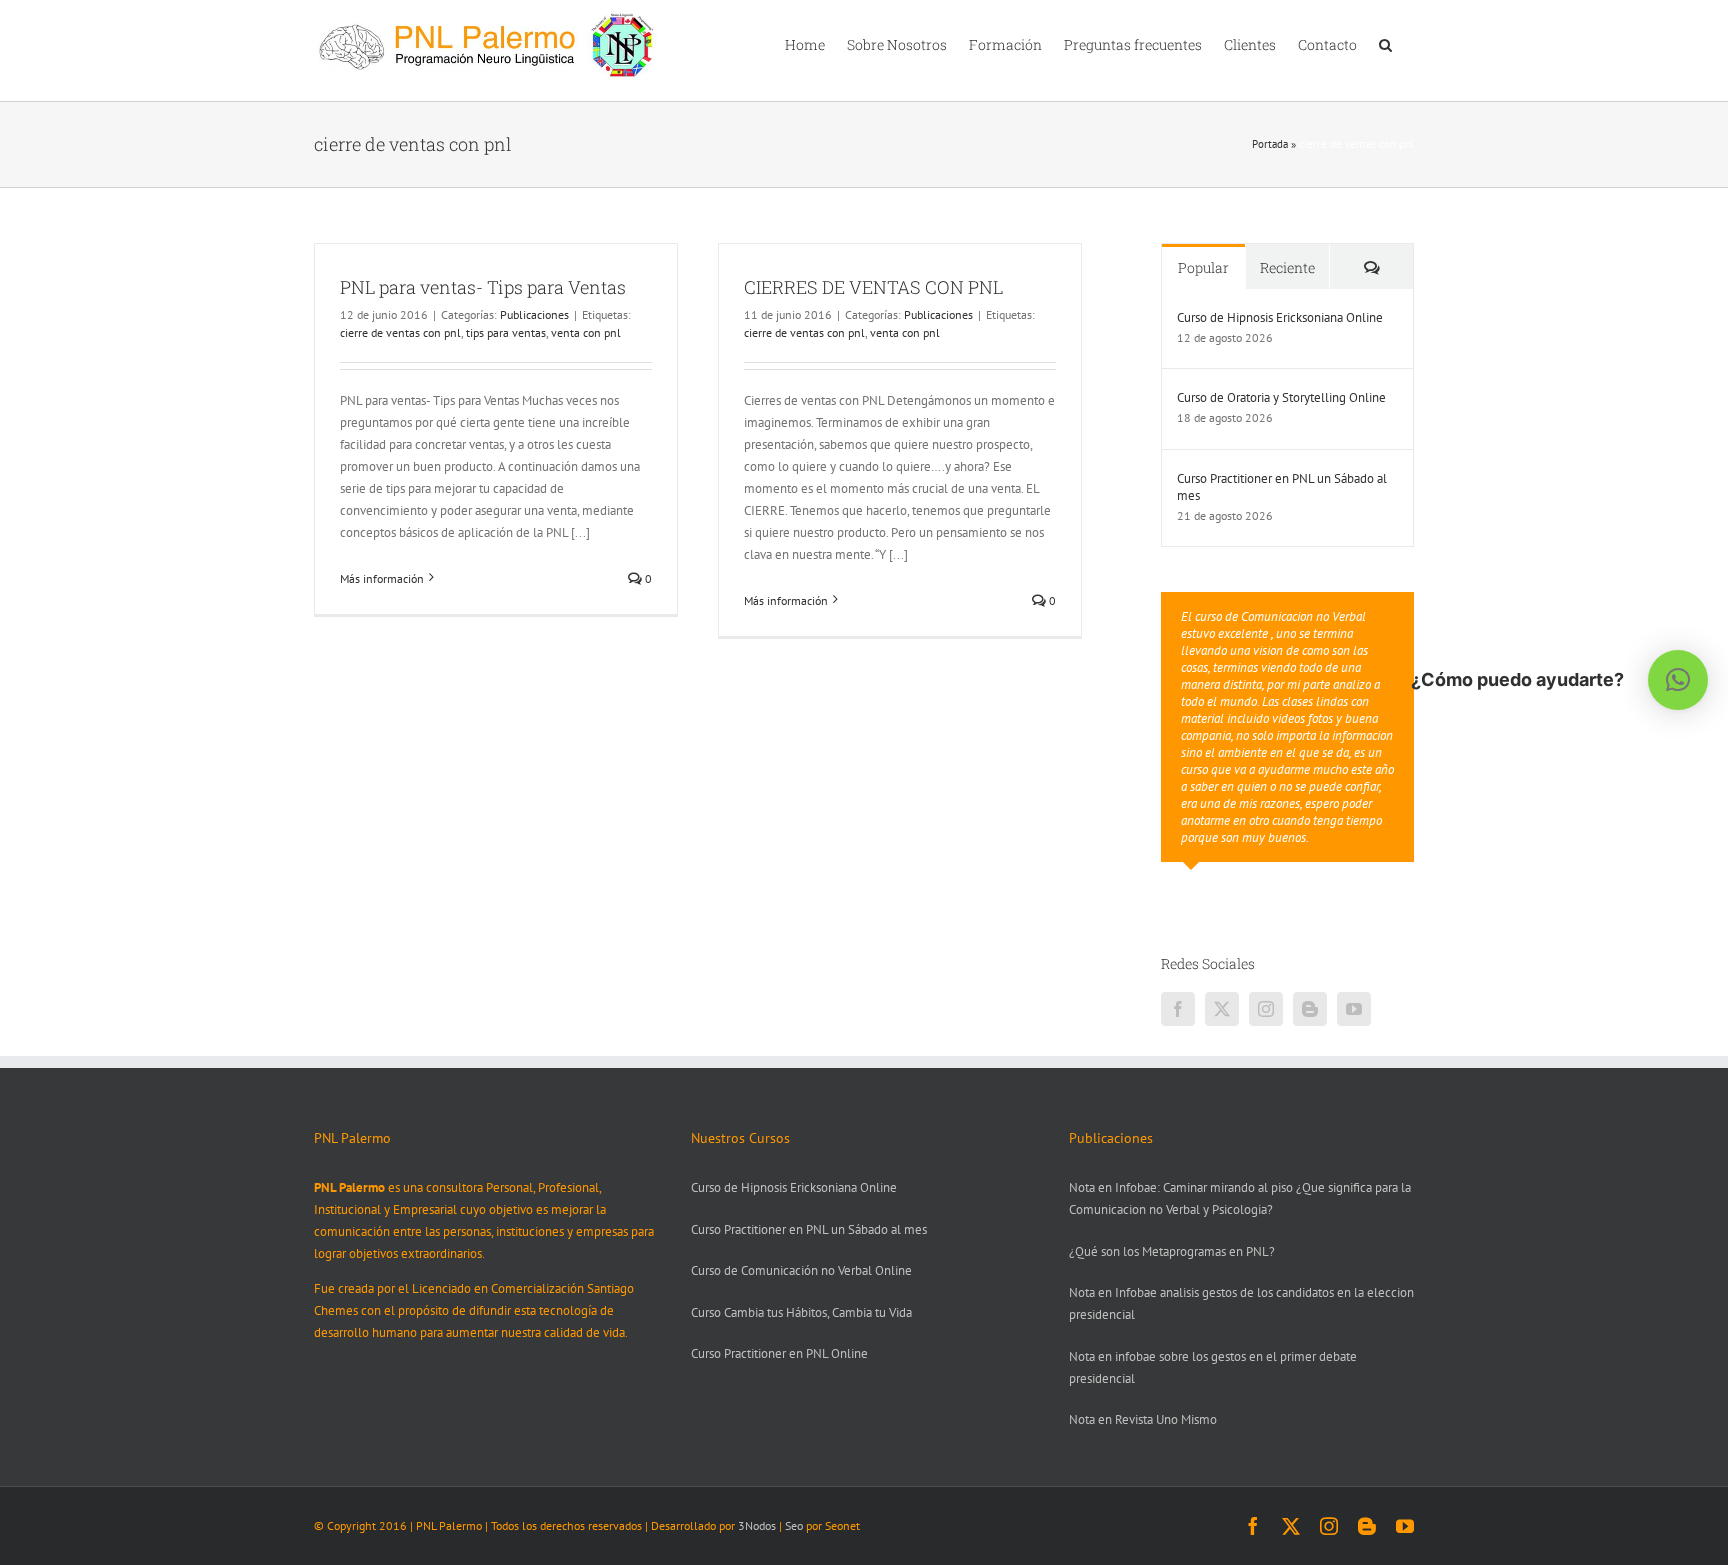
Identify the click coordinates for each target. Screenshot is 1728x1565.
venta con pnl (586, 332)
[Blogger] (1310, 1009)
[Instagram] (1266, 1009)
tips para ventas (506, 332)
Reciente (1287, 267)
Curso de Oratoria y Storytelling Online (1281, 397)
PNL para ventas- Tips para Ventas (483, 287)
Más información (382, 578)
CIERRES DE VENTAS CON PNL (873, 287)
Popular (1203, 267)
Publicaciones (534, 314)
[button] (1385, 43)
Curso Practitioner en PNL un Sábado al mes (1282, 487)
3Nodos (757, 1525)
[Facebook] (1178, 1009)
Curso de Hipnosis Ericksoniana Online (1280, 317)
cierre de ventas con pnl (400, 332)
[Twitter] (1222, 1009)
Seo (794, 1525)
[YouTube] (1354, 1009)
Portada (1270, 144)
